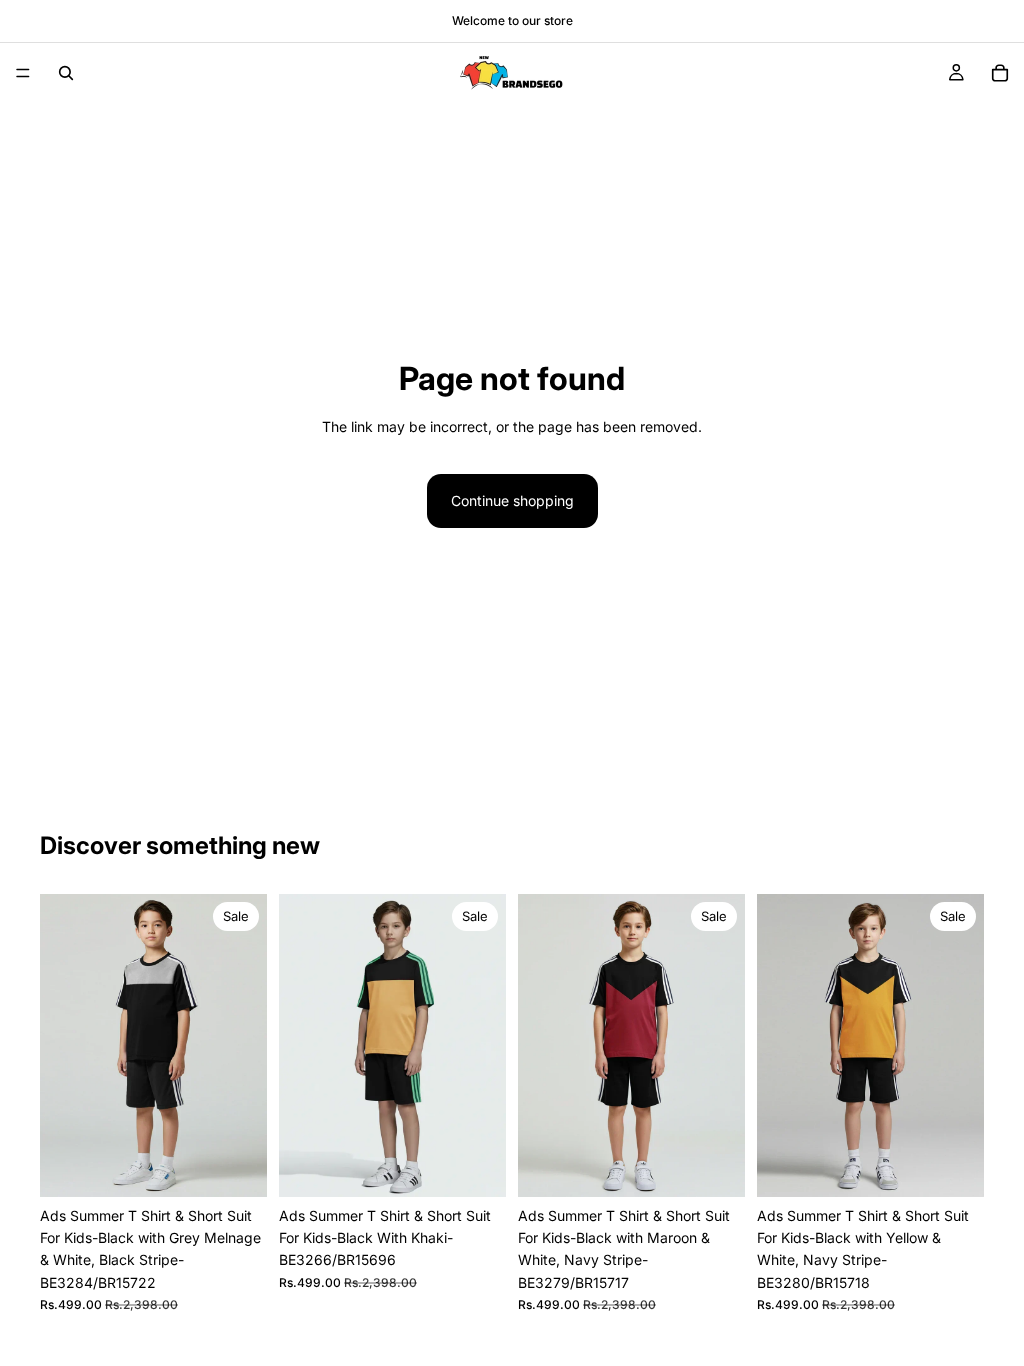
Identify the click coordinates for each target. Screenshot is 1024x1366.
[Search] (66, 73)
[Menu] (23, 73)
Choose (253, 1165)
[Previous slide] (62, 1045)
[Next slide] (245, 1045)
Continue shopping (512, 500)
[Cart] (1000, 73)
